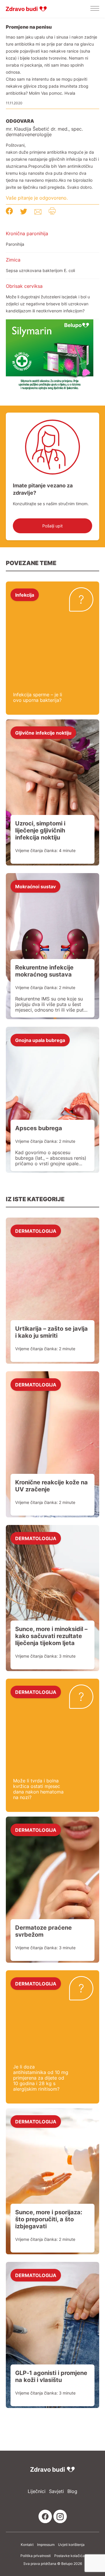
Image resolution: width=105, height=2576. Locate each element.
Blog (72, 2491)
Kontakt (27, 2545)
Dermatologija (36, 1231)
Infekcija (25, 595)
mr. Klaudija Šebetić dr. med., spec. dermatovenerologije (44, 132)
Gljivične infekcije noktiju (43, 733)
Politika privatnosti (36, 2556)
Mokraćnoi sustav (35, 886)
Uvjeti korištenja (71, 2545)
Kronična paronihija (27, 233)
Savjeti (56, 2491)
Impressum (46, 2545)
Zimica (13, 260)
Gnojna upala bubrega (40, 1040)
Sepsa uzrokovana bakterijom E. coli (40, 270)
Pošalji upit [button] (52, 526)
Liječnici (37, 2491)
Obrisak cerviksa (24, 286)
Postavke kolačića (69, 2556)
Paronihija (15, 244)
